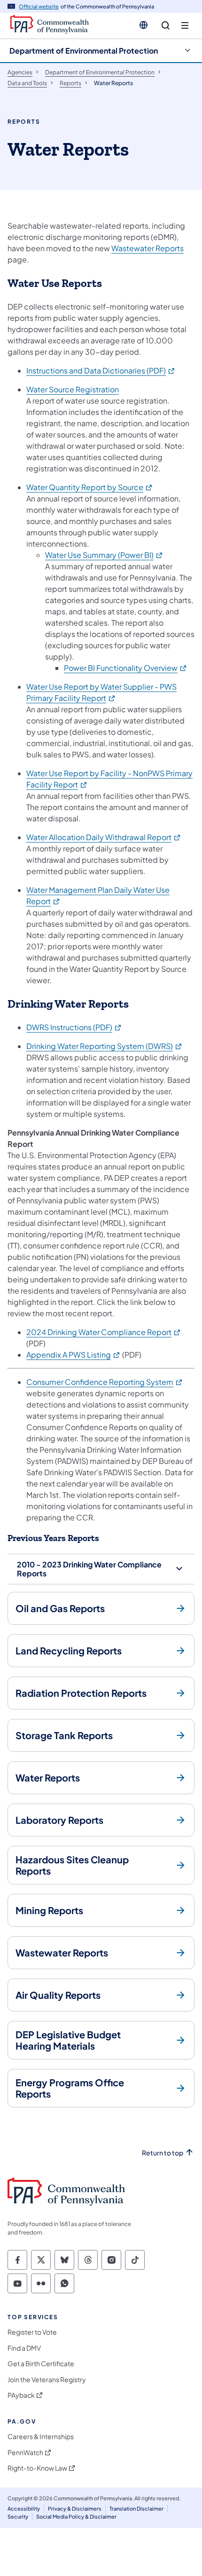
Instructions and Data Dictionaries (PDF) (101, 370)
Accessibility (24, 2508)
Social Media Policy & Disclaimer (76, 2516)
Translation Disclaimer (136, 2508)
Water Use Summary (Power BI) (104, 555)
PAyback (21, 2395)
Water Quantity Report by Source (90, 487)
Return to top (163, 2153)
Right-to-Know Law (37, 2468)
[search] (166, 26)
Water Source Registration (73, 389)
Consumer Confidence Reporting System (105, 1382)
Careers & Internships (41, 2437)
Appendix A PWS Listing (74, 1355)
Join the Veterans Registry (47, 2380)
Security (18, 2516)
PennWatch (25, 2453)
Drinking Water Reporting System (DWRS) (105, 1046)
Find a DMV (24, 2348)
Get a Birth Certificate (41, 2364)
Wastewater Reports (148, 248)
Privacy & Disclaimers (75, 2508)
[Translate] (144, 25)
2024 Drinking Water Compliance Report (104, 1332)
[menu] (185, 26)
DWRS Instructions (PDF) (74, 1027)
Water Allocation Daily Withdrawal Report (104, 837)
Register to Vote (32, 2332)
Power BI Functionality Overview (126, 668)
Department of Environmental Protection (84, 51)
